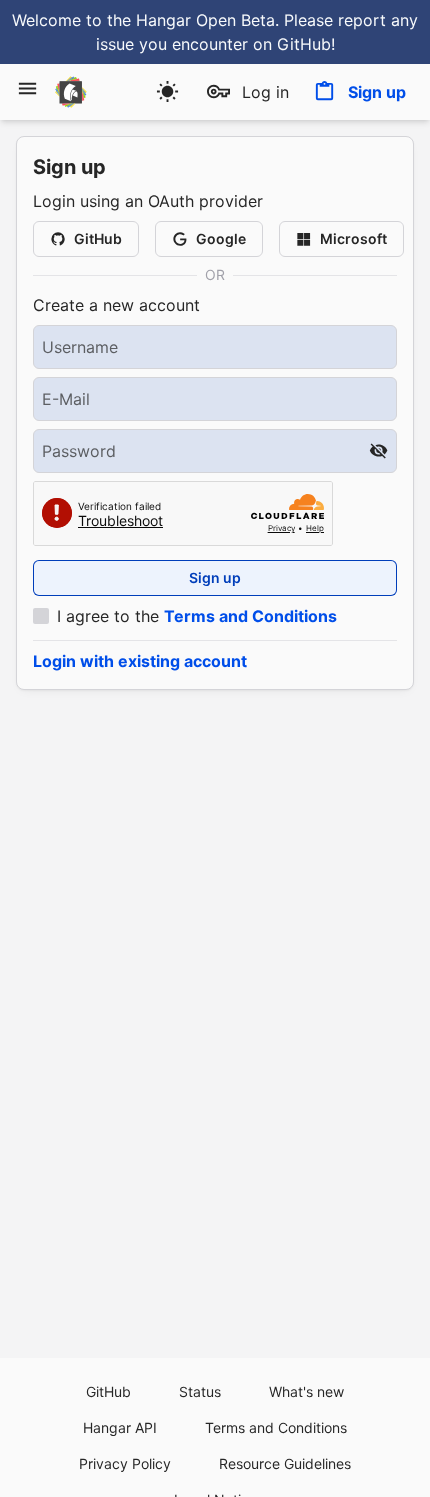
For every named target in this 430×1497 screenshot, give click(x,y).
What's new (306, 1391)
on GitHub (292, 44)
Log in (265, 92)
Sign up (377, 92)
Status (200, 1391)
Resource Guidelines (285, 1463)
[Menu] (27, 88)
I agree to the (197, 616)
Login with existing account (140, 661)
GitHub (108, 1391)
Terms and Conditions (250, 616)
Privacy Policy (125, 1463)
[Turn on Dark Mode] (167, 91)
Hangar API (120, 1427)
